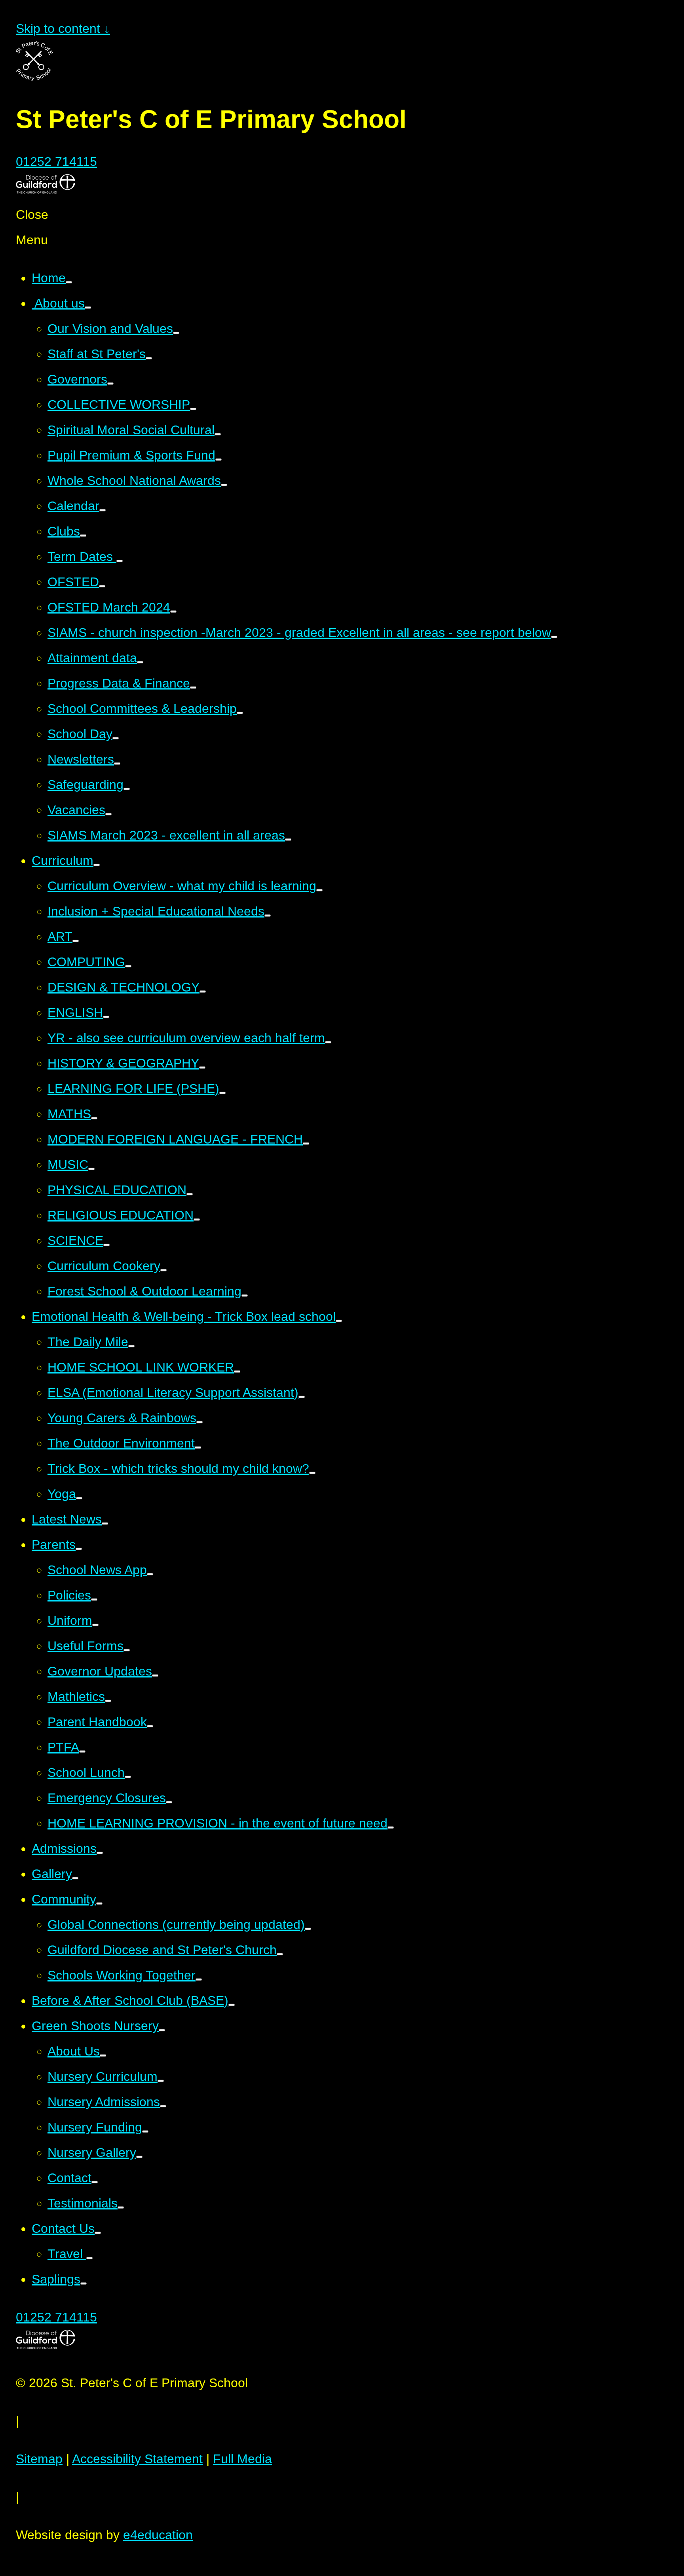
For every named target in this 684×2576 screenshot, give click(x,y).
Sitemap (39, 2459)
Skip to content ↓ (63, 28)
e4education (158, 2535)
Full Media (242, 2459)
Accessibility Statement (137, 2459)
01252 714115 (56, 161)
